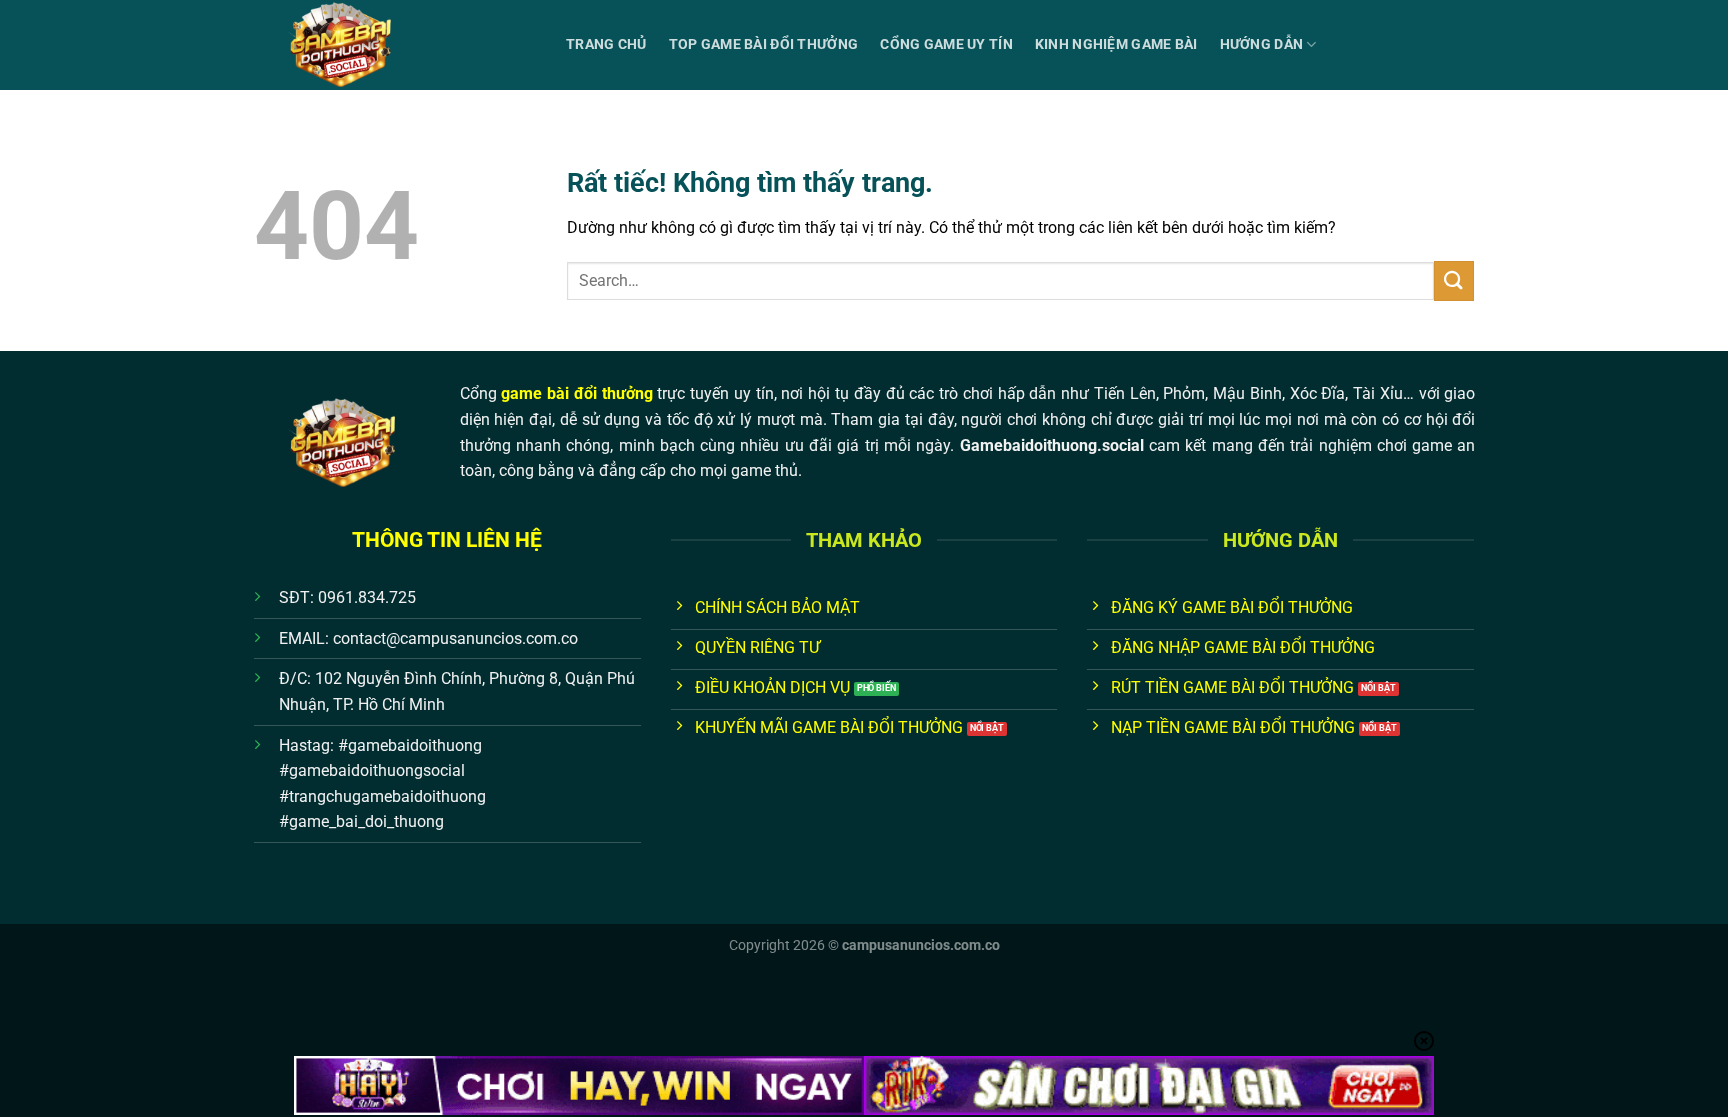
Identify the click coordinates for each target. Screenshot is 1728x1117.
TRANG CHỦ (606, 44)
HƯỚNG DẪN (1262, 44)
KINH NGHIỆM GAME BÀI (1116, 44)
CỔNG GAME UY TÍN (946, 44)
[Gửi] (1454, 280)
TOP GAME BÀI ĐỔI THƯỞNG (764, 44)
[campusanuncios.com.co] (395, 45)
